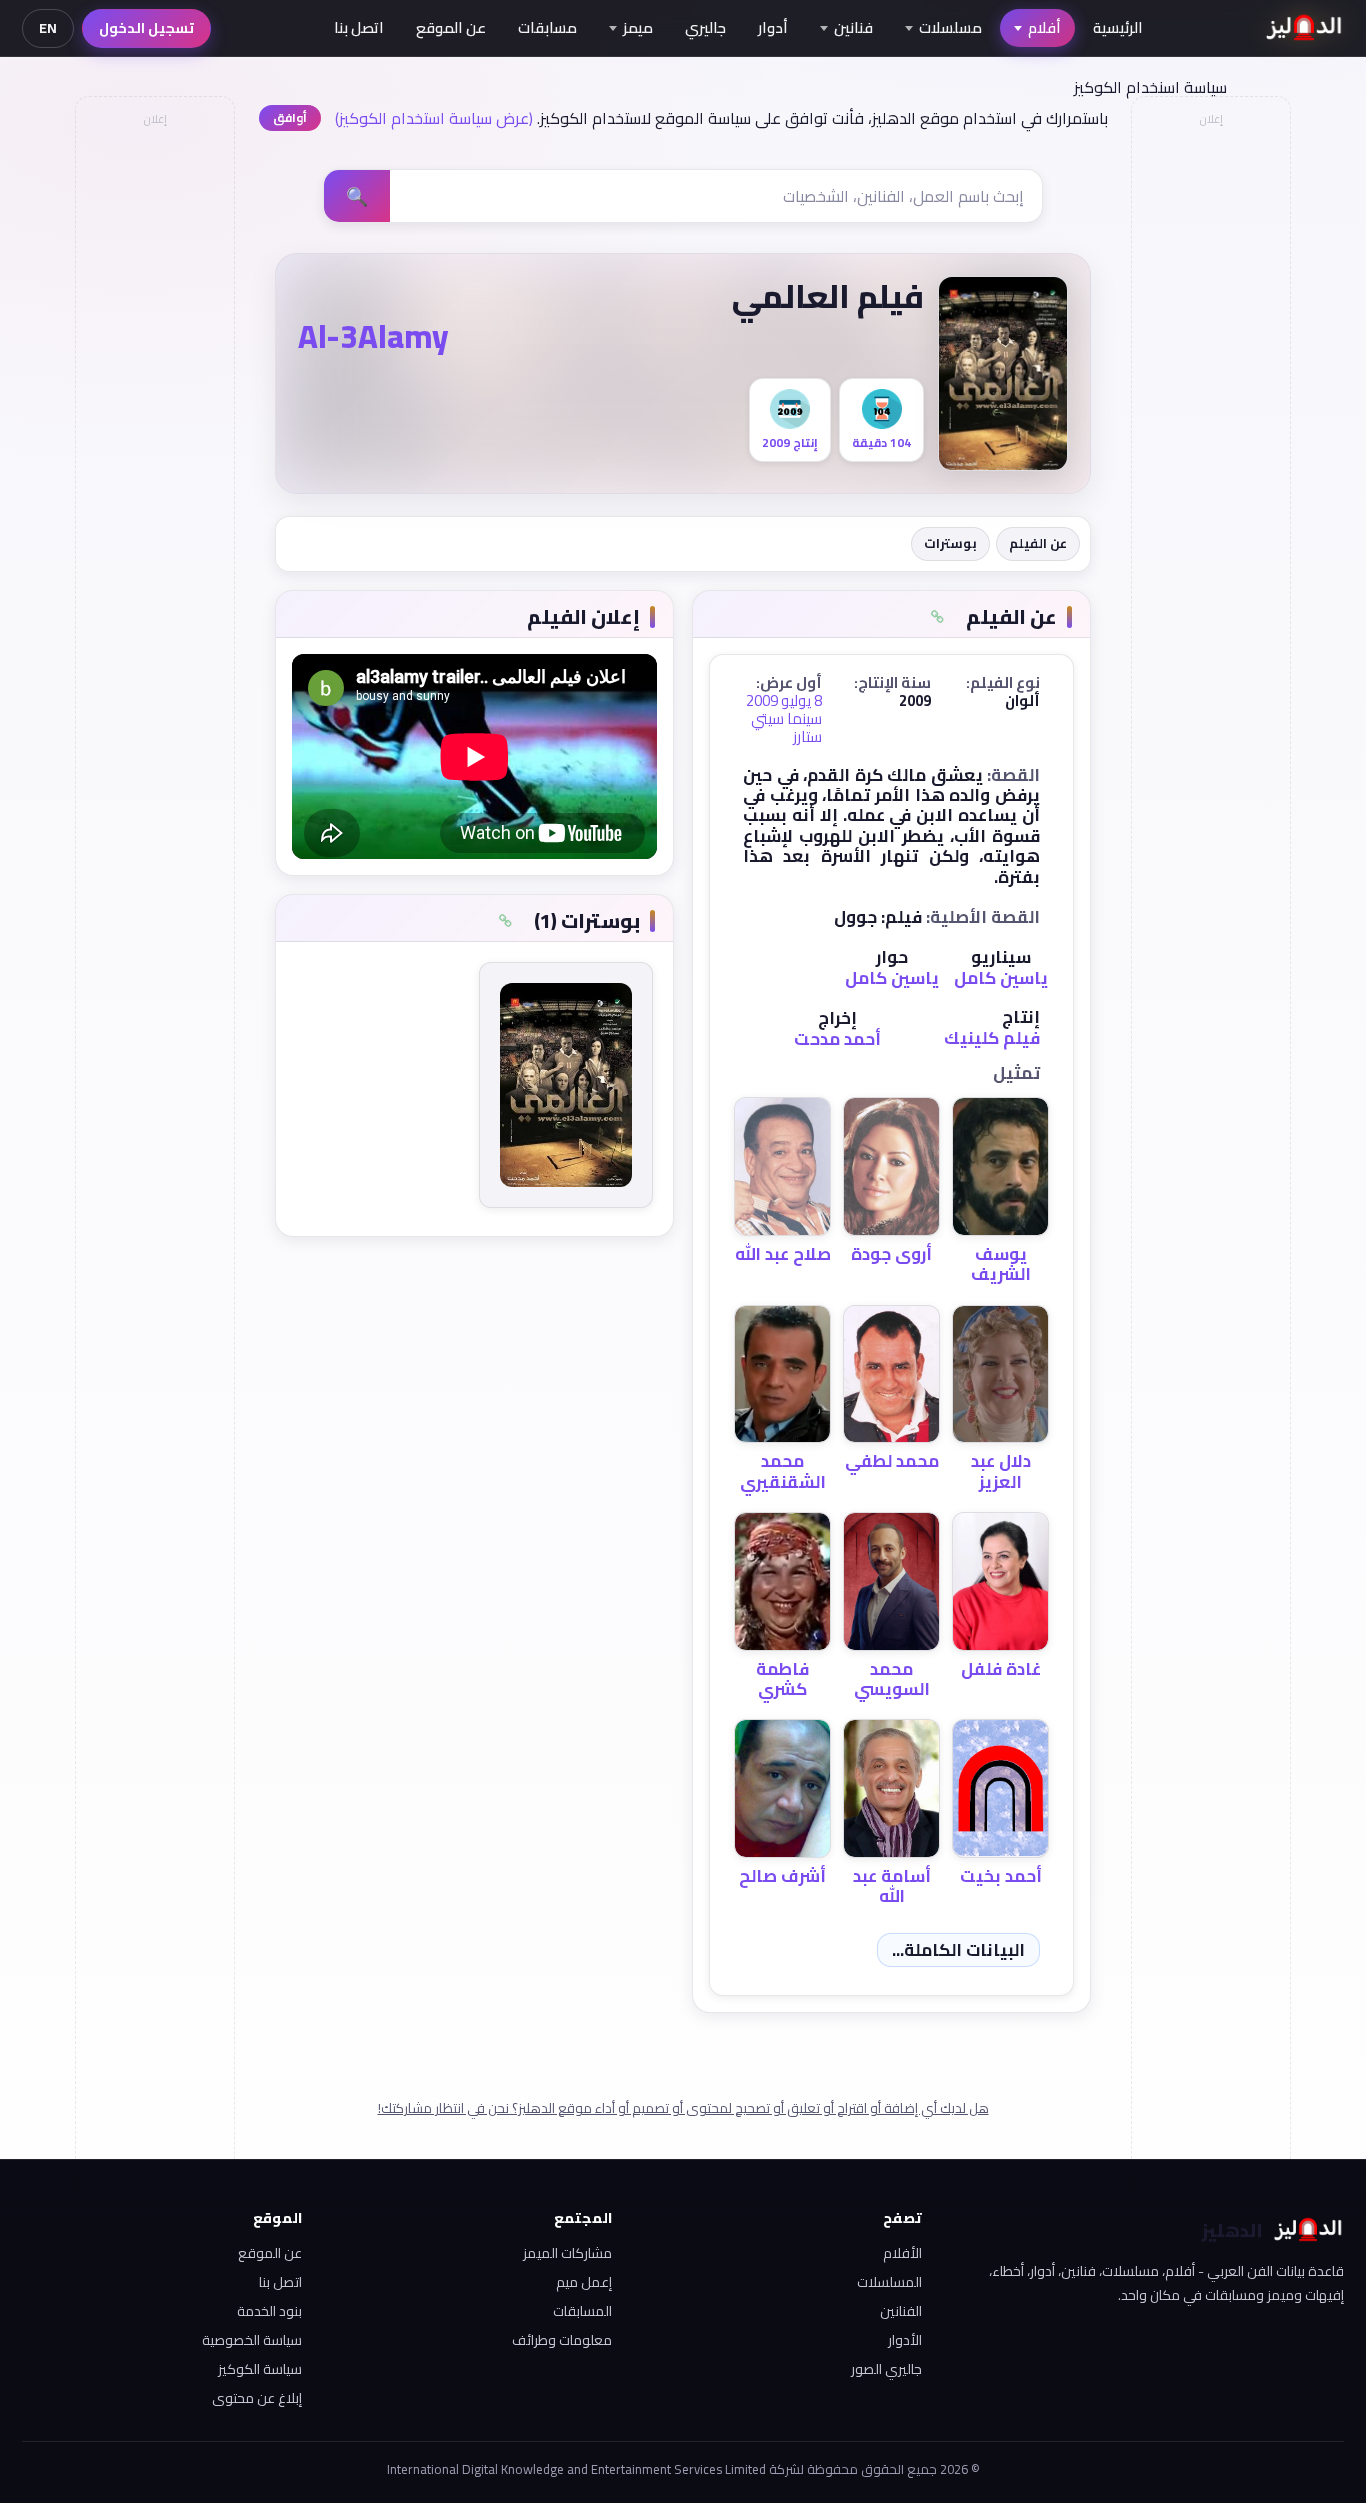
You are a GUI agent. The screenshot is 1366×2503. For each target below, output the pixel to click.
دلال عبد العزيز (1001, 1471)
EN (48, 28)
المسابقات (582, 2311)
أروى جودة (891, 1254)
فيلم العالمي (828, 296)
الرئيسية (1118, 27)
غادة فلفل (1001, 1669)
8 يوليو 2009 (784, 700)
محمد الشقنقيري (783, 1471)
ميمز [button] (638, 27)
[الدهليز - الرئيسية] (1304, 28)
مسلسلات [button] (950, 27)
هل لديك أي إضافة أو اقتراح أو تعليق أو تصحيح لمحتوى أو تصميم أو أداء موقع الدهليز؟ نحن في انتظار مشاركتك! (683, 2108)
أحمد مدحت (837, 1039)
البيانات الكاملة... (958, 1950)
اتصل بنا (359, 27)
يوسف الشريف (1001, 1264)
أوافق (290, 117)
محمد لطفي (892, 1461)
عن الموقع (451, 27)
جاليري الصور (886, 2369)
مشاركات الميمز (567, 2253)
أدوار (773, 27)
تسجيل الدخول (146, 28)
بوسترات (950, 543)
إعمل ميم (584, 2282)
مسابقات (547, 27)
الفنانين (901, 2311)
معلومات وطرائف (562, 2340)
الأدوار (905, 2340)
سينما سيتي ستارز (786, 727)
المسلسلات (889, 2282)
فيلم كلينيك (992, 1038)
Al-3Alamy (373, 336)
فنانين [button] (853, 27)
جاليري (705, 27)
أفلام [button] (1044, 27)
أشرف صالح (782, 1876)
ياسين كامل (1001, 978)
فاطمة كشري (782, 1679)
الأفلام (902, 2253)
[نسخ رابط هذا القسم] (937, 617)
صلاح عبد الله (783, 1254)
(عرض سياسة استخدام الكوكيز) (434, 118)
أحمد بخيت (1001, 1876)
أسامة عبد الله (892, 1886)
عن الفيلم (1038, 543)
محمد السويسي (892, 1679)
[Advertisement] (154, 436)
